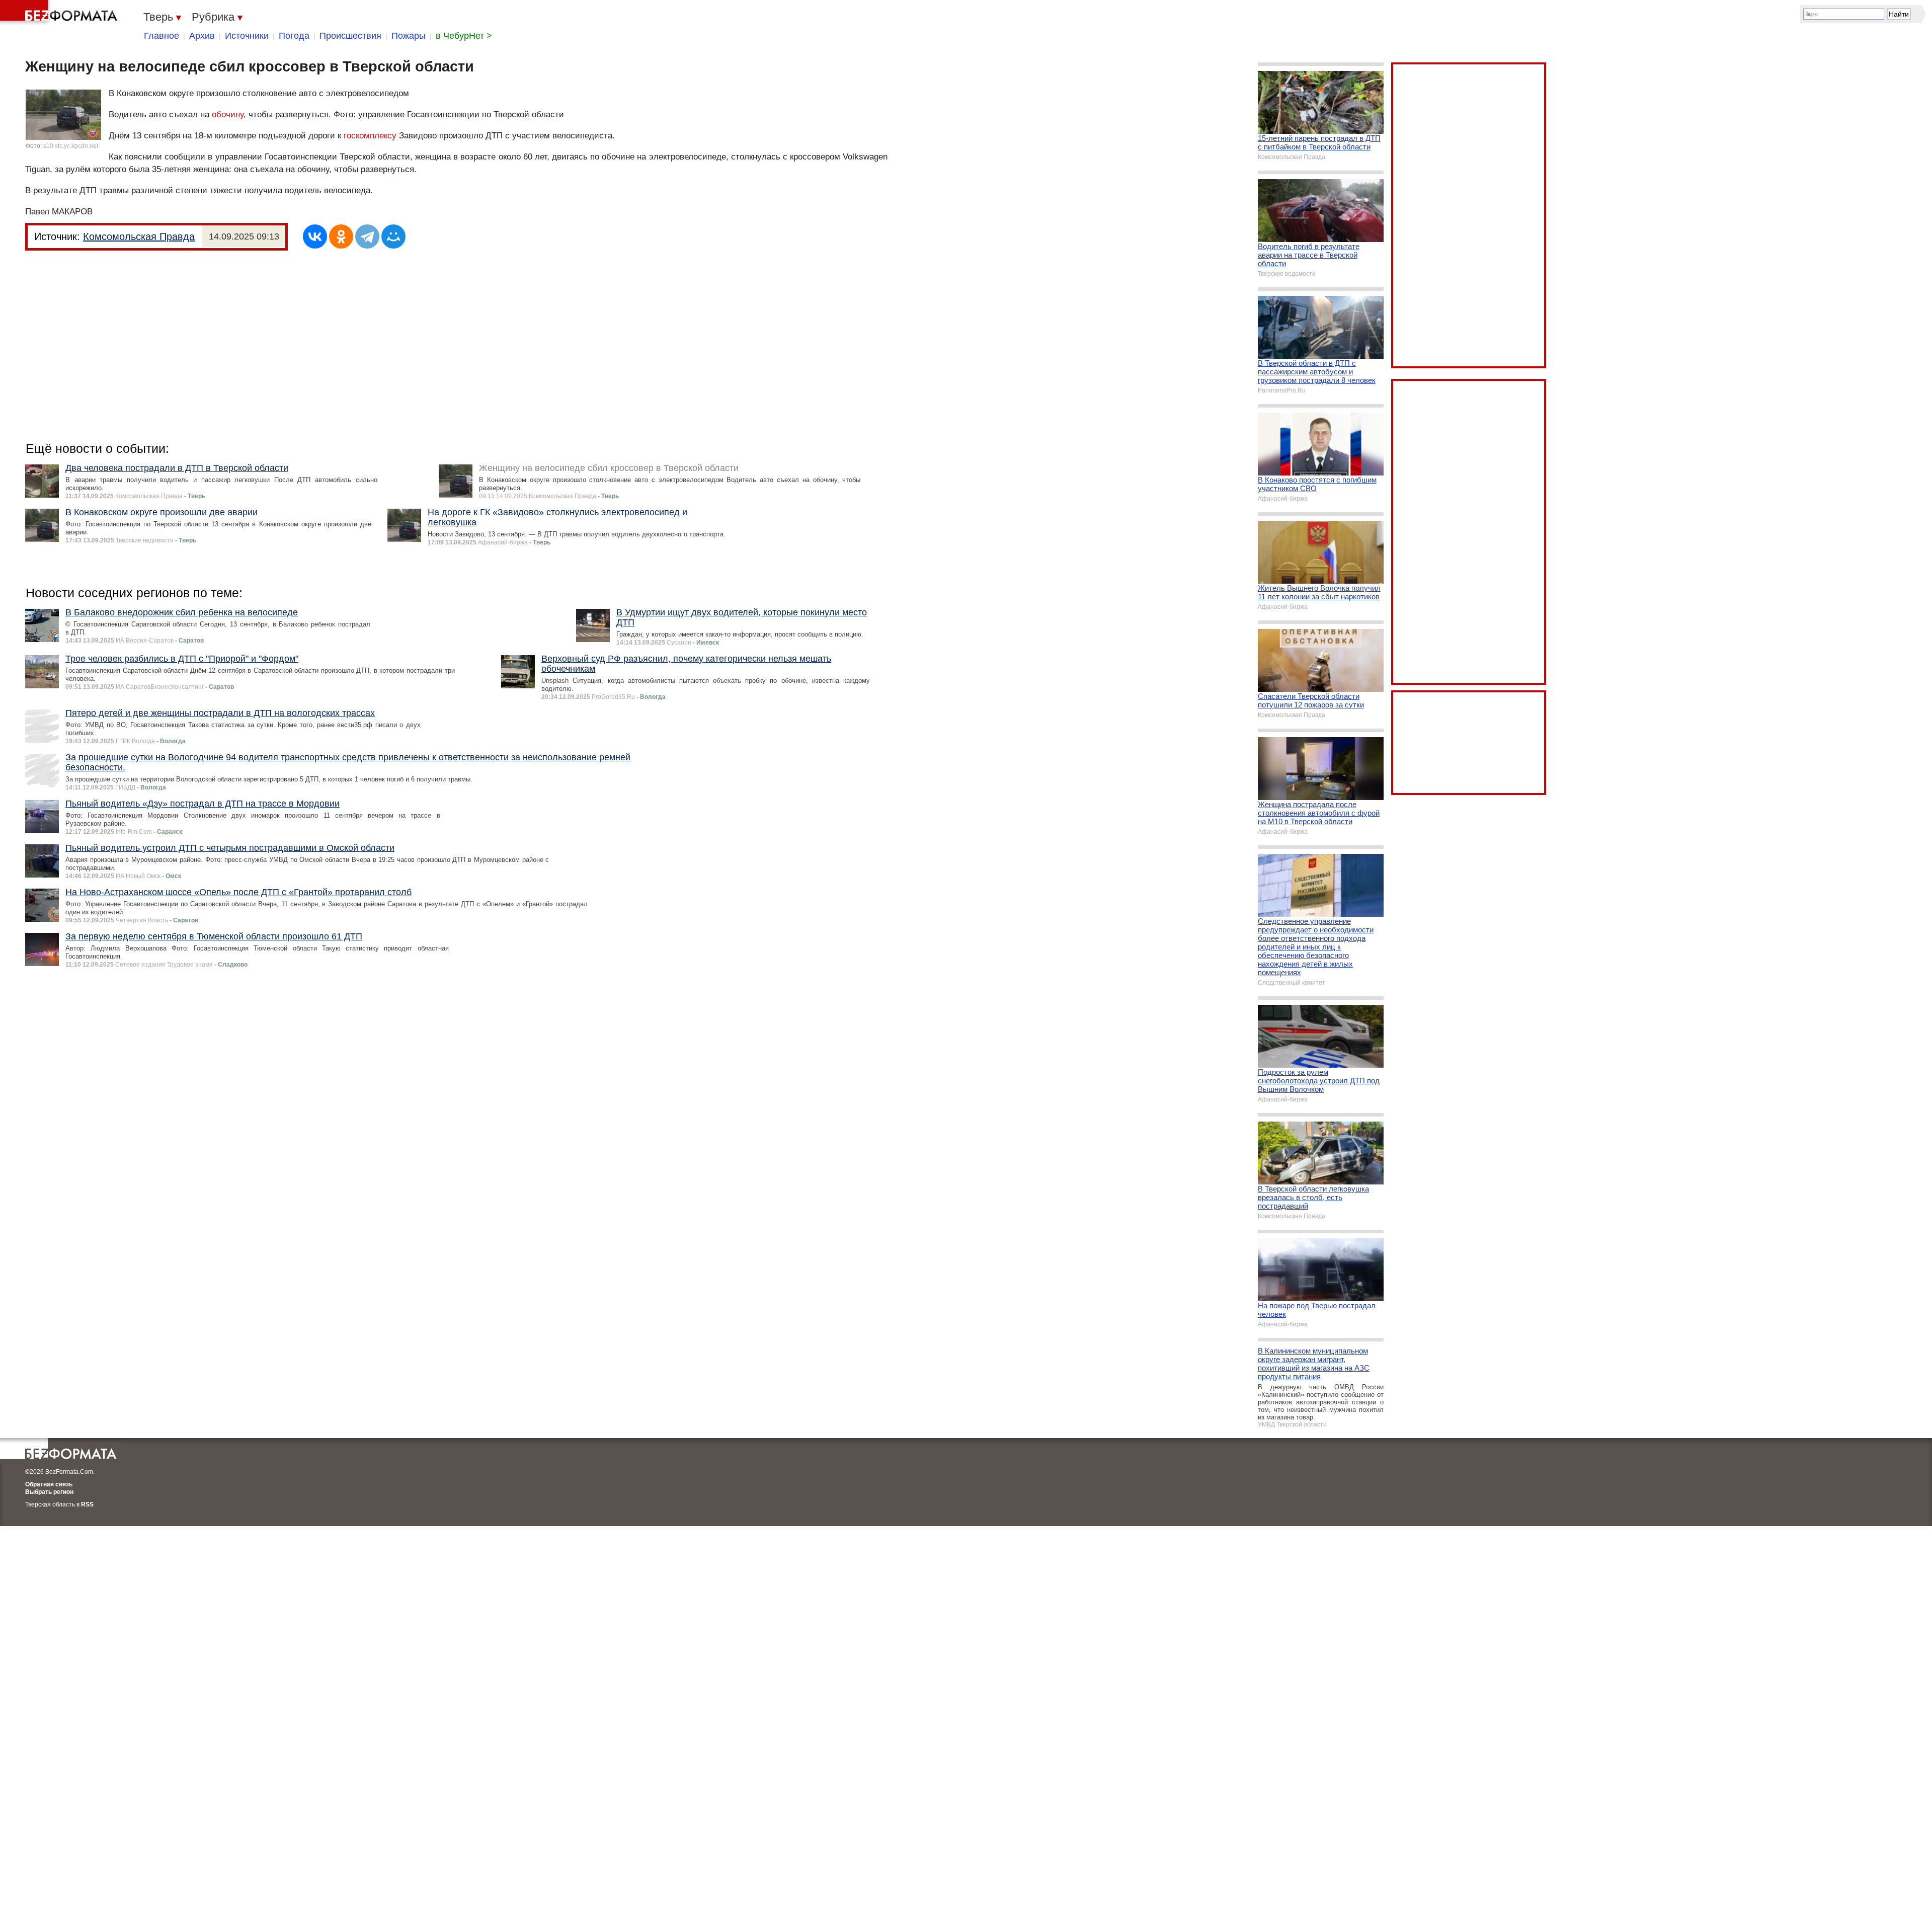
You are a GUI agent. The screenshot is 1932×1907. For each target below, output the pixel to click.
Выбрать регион (49, 1492)
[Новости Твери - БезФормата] (60, 13)
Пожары (409, 36)
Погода (294, 36)
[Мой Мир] (393, 236)
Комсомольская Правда (139, 236)
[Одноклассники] (341, 236)
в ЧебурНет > (464, 36)
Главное (162, 36)
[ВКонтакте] (315, 236)
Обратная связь (49, 1484)
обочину (228, 114)
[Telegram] (367, 236)
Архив (202, 36)
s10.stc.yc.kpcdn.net (71, 146)
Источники (247, 36)
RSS (87, 1504)
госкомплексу (370, 136)
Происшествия (350, 36)
